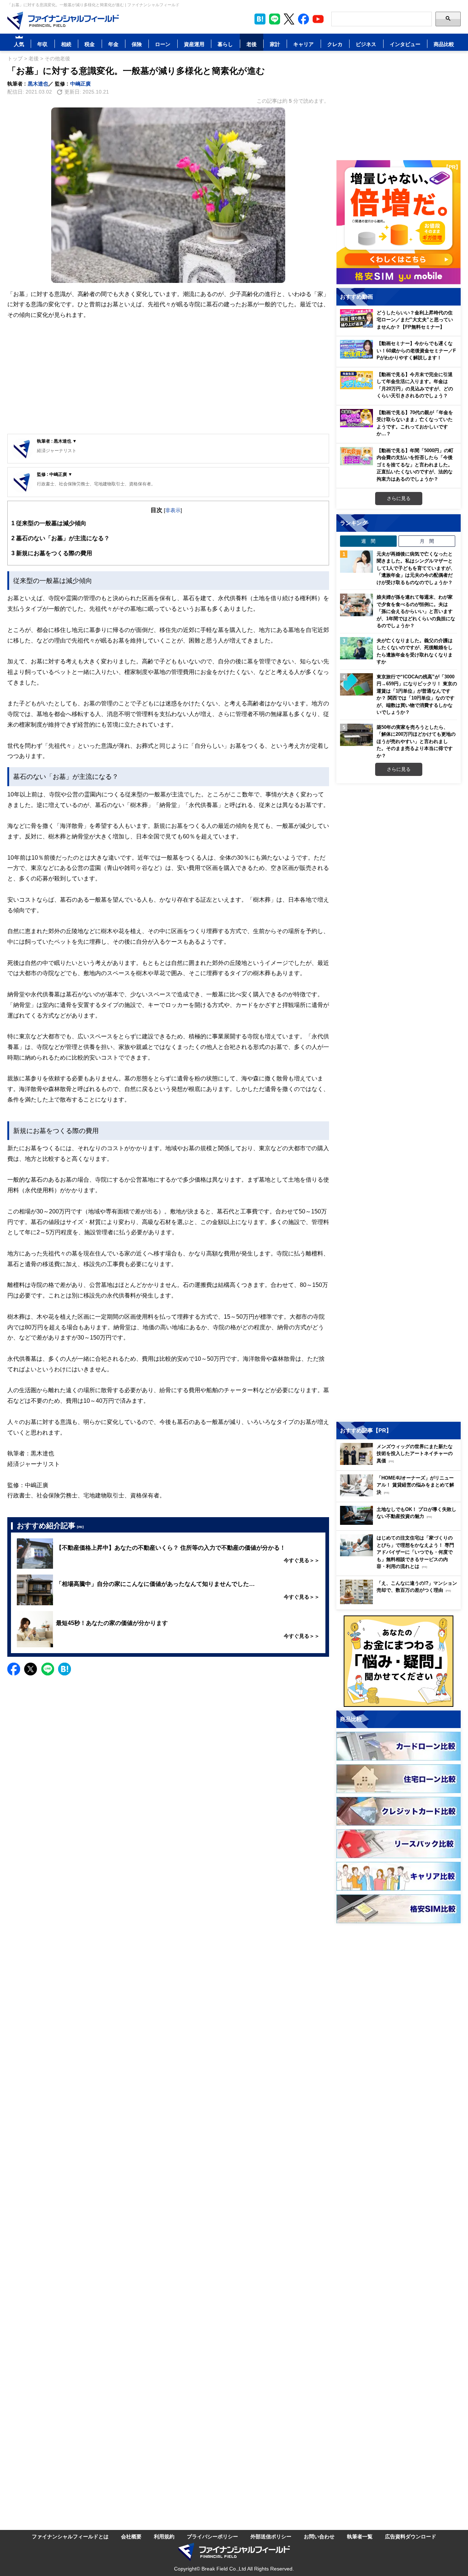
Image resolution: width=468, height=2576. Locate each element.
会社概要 (131, 2536)
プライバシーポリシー (212, 2536)
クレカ (335, 44)
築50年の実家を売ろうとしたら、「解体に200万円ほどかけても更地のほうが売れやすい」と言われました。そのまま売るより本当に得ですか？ (416, 741)
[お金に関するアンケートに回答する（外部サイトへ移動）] (399, 1661)
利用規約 (164, 2536)
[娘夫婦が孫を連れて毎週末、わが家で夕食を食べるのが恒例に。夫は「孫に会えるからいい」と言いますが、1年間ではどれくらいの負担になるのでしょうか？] (356, 605)
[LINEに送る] (48, 1669)
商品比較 (444, 44)
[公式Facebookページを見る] (303, 19)
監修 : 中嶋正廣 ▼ (55, 474)
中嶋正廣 (80, 84)
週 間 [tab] (368, 541)
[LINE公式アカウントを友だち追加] (275, 19)
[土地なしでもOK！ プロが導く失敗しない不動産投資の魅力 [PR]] (400, 1523)
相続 (66, 44)
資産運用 (194, 44)
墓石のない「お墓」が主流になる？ (61, 538)
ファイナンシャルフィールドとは (70, 2536)
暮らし (225, 44)
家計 (275, 44)
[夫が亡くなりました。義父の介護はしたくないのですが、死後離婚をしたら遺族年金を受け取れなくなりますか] (356, 648)
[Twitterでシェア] (31, 1669)
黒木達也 (38, 84)
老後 (252, 44)
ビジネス (366, 44)
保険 (137, 44)
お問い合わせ (319, 2536)
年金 (113, 44)
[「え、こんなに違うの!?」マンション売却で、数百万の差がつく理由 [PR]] (400, 1602)
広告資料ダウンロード (411, 2536)
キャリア (303, 44)
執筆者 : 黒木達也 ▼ (57, 441)
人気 (19, 44)
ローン (163, 44)
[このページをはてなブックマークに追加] (260, 19)
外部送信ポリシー (271, 2536)
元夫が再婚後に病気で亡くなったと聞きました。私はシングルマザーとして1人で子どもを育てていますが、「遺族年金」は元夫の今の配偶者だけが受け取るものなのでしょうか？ (416, 568)
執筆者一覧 (360, 2536)
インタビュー (405, 44)
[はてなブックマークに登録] (65, 1669)
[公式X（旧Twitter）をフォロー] (289, 19)
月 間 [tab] (427, 541)
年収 (42, 44)
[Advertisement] (168, 377)
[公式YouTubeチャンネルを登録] (318, 19)
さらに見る (399, 498)
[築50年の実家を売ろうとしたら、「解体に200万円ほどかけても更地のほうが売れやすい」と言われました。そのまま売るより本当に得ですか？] (356, 735)
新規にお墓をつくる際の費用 (52, 553)
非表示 (173, 510)
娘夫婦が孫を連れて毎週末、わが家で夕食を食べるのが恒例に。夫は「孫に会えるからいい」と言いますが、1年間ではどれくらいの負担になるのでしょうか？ (416, 611)
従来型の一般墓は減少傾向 (49, 523)
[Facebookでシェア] (14, 1669)
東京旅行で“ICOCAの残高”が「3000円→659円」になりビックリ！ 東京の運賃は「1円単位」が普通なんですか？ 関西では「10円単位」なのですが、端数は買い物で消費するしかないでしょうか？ (417, 694)
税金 (90, 44)
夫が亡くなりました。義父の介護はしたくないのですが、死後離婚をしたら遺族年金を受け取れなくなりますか (415, 651)
